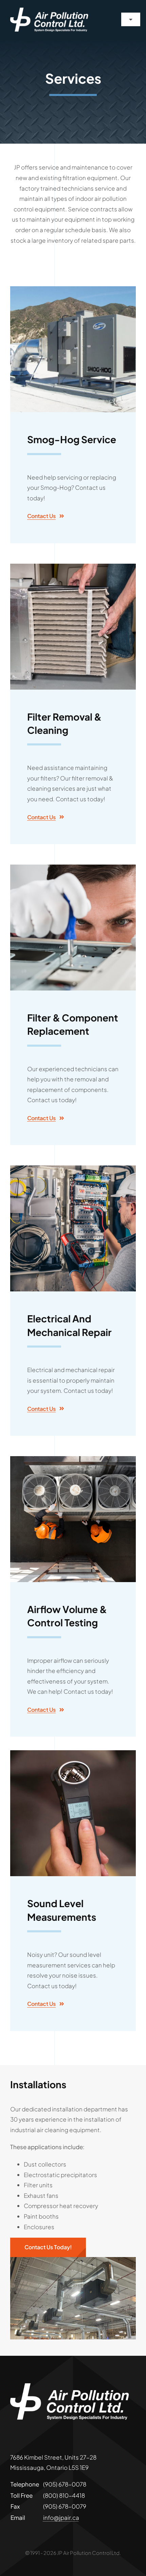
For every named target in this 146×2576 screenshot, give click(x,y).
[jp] (49, 10)
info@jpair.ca (61, 2517)
